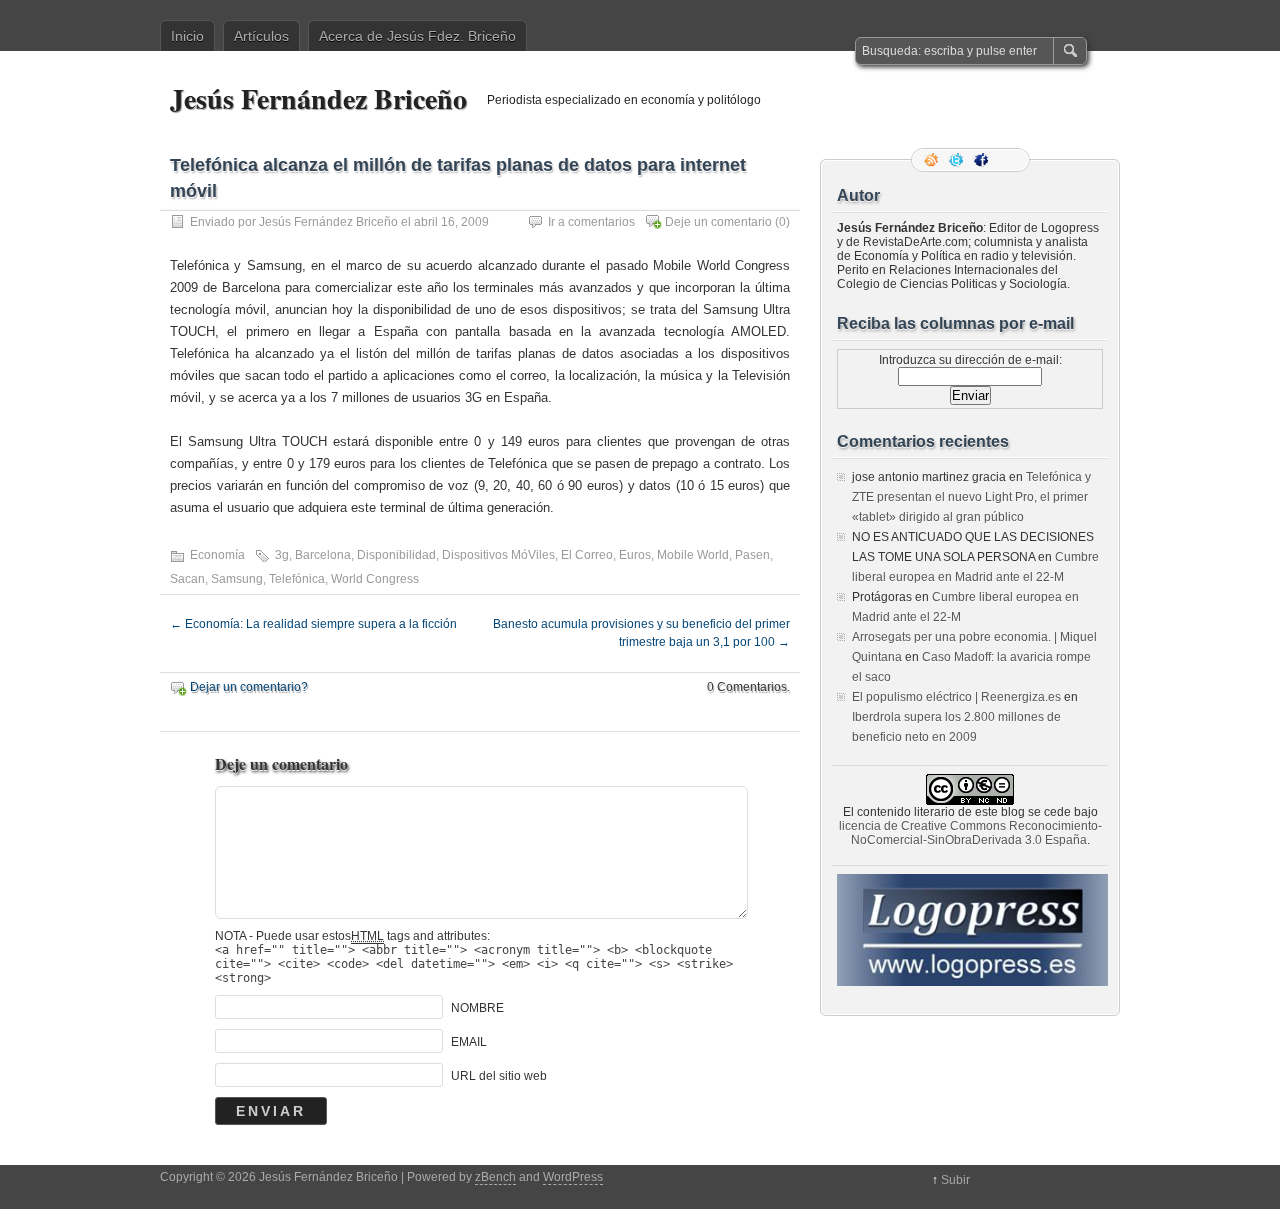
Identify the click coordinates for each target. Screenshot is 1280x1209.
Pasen (752, 555)
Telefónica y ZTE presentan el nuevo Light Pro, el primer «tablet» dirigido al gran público (971, 497)
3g (282, 555)
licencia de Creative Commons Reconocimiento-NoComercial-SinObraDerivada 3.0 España (970, 833)
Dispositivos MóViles (498, 555)
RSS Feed (933, 160)
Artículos (261, 36)
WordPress (573, 1177)
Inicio (187, 36)
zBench (495, 1177)
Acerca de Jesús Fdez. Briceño (417, 36)
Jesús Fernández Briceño (318, 98)
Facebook (983, 160)
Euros (635, 555)
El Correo (587, 555)
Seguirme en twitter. (958, 160)
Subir (955, 1180)
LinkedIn (1008, 160)
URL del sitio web (499, 1076)
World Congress (375, 579)
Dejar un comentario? (249, 687)
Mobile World (693, 555)
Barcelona (323, 555)
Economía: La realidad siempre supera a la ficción (313, 624)
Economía (217, 555)
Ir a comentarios (591, 222)
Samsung (237, 579)
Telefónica (297, 579)
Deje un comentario (718, 222)
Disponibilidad (396, 555)
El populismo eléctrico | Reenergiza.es (956, 697)
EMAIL (469, 1042)
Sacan (187, 579)
